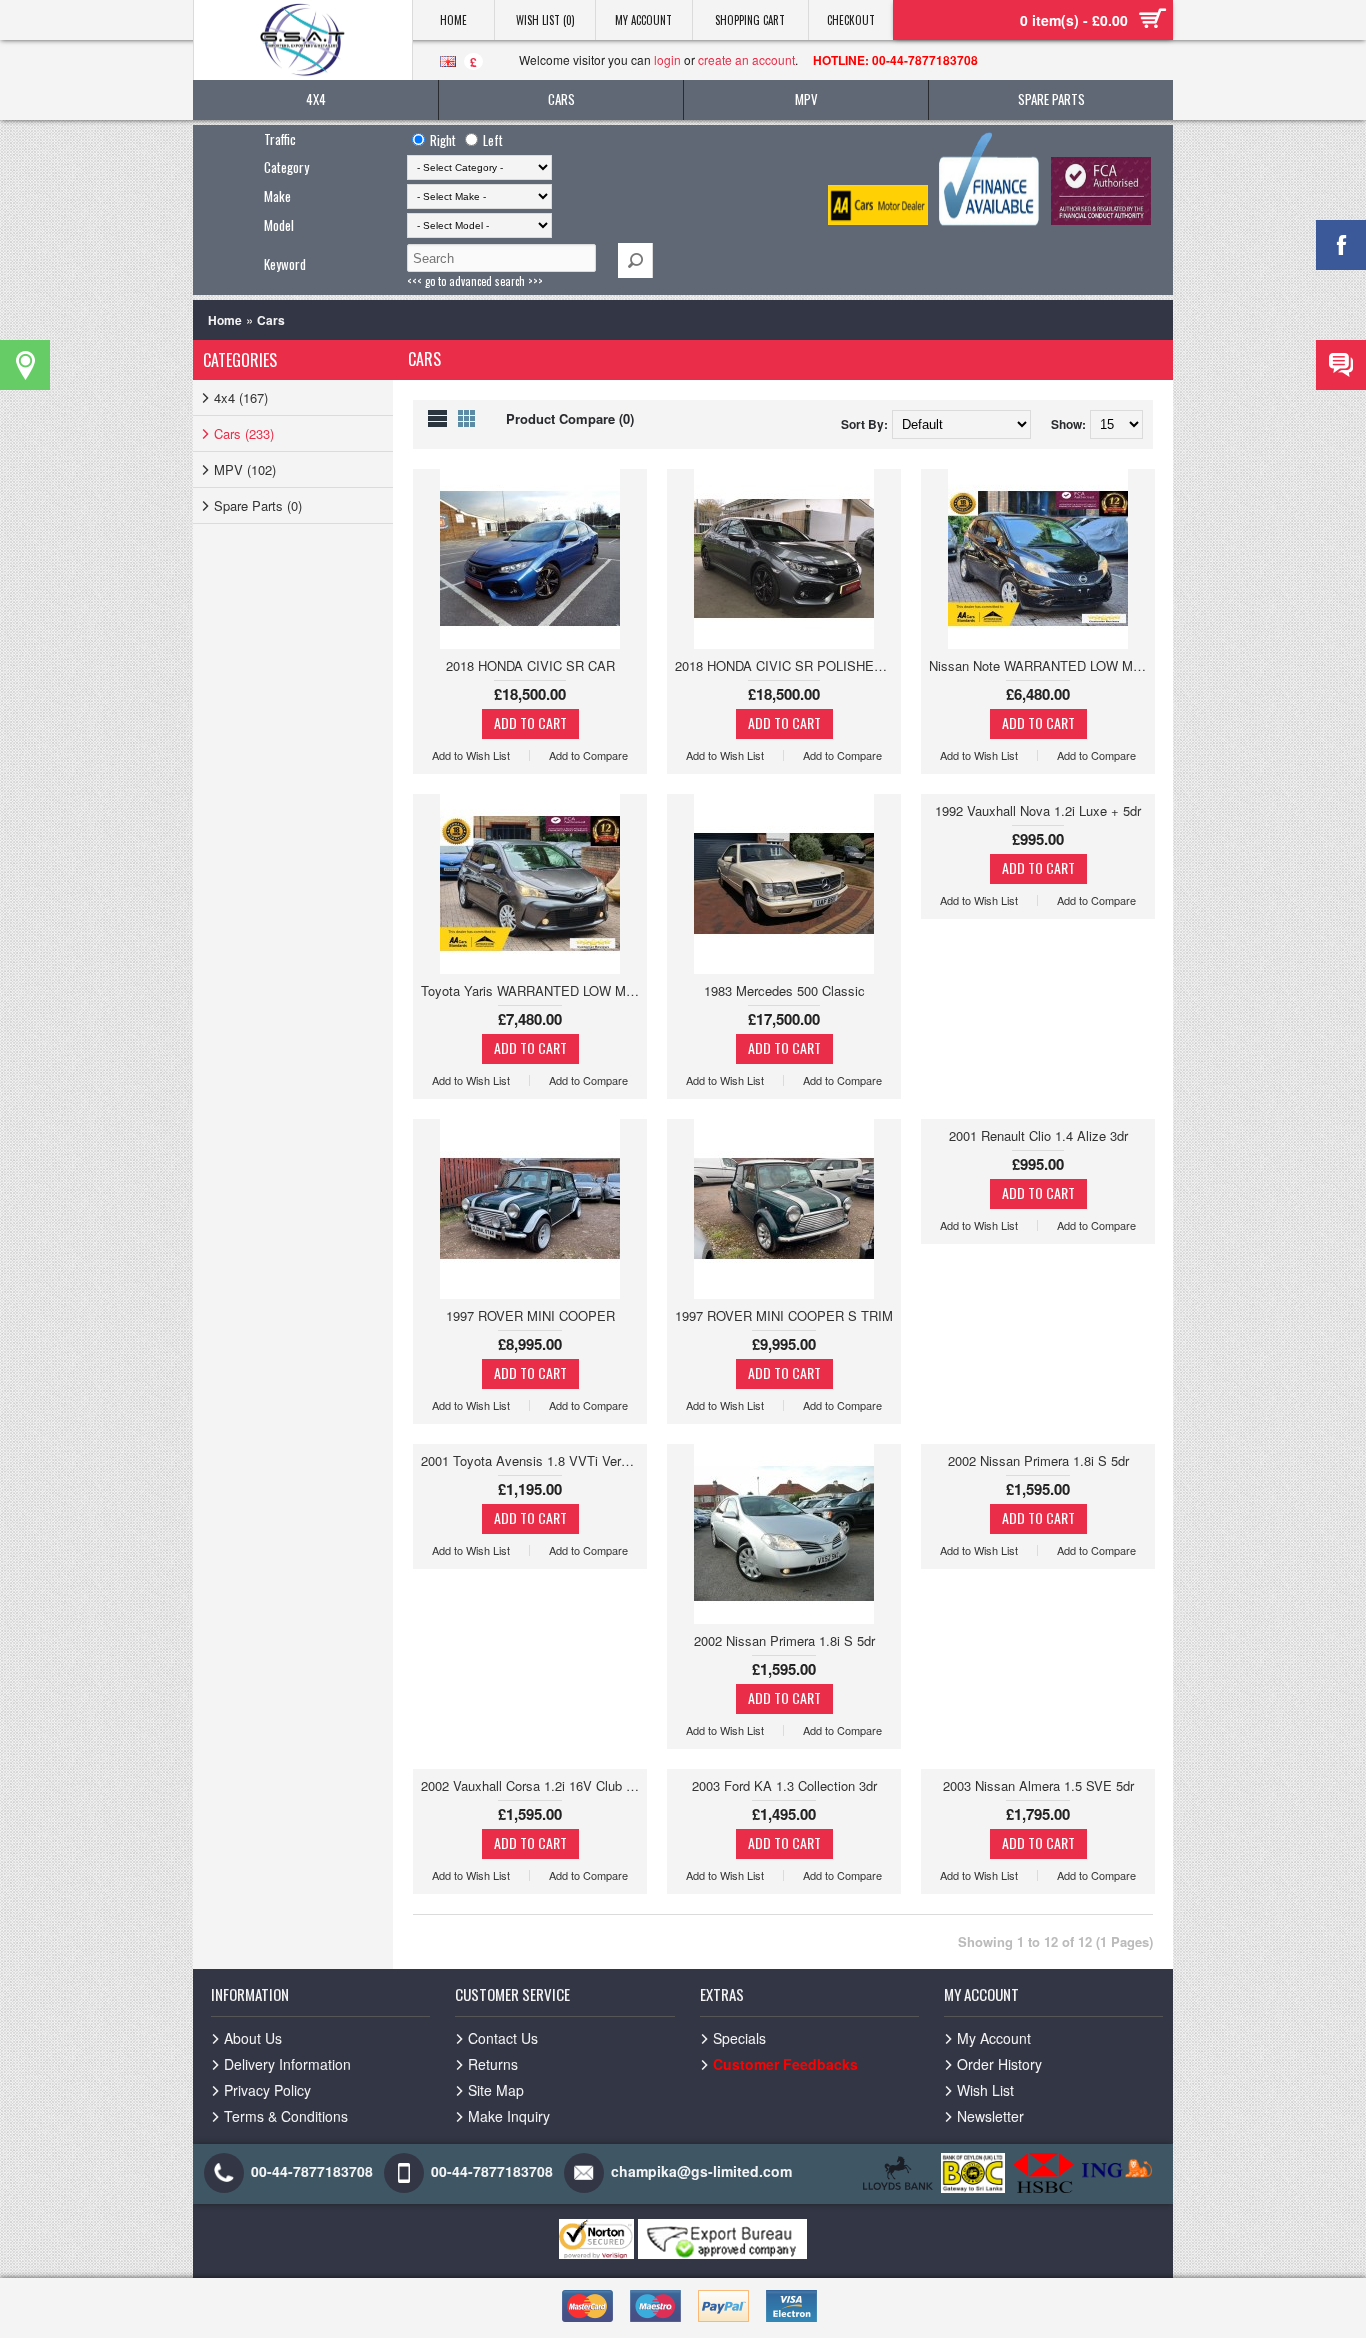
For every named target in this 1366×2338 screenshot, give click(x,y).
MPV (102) (245, 469)
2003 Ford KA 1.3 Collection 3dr (784, 1785)
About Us (253, 2038)
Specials (739, 2038)
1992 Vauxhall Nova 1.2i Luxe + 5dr (1038, 810)
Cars (561, 99)
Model (279, 225)
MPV (806, 99)
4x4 (316, 99)
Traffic (280, 139)
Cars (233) (244, 433)
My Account (643, 20)
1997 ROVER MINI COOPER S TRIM (784, 1315)
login (667, 59)
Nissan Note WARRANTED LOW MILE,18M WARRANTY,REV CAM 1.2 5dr (1042, 665)
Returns (493, 2064)
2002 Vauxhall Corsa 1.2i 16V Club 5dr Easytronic (534, 1785)
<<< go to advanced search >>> (475, 281)
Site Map (496, 2090)
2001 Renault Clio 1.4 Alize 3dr (1038, 1135)
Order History (999, 2064)
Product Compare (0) (570, 418)
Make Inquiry (509, 2116)
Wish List (985, 2090)
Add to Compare (588, 755)
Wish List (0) (545, 20)
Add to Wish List (471, 755)
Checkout (851, 20)
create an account (746, 59)
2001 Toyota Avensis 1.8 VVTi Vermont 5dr (534, 1460)
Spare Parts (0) (258, 505)
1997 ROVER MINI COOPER (530, 1315)
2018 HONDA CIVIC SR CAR (530, 665)
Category (286, 167)
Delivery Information (287, 2064)
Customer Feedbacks (785, 2064)
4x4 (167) (241, 397)
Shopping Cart (750, 20)
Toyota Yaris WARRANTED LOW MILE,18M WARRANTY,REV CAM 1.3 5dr (534, 990)
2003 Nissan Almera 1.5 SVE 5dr (1038, 1785)
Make (277, 196)
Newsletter (990, 2116)
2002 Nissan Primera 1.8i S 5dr (784, 1640)
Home (453, 20)
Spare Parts (1051, 99)
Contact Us (503, 2038)
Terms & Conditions (286, 2116)
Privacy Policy (267, 2090)
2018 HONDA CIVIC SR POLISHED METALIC (788, 665)
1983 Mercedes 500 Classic (784, 990)
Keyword (285, 264)
